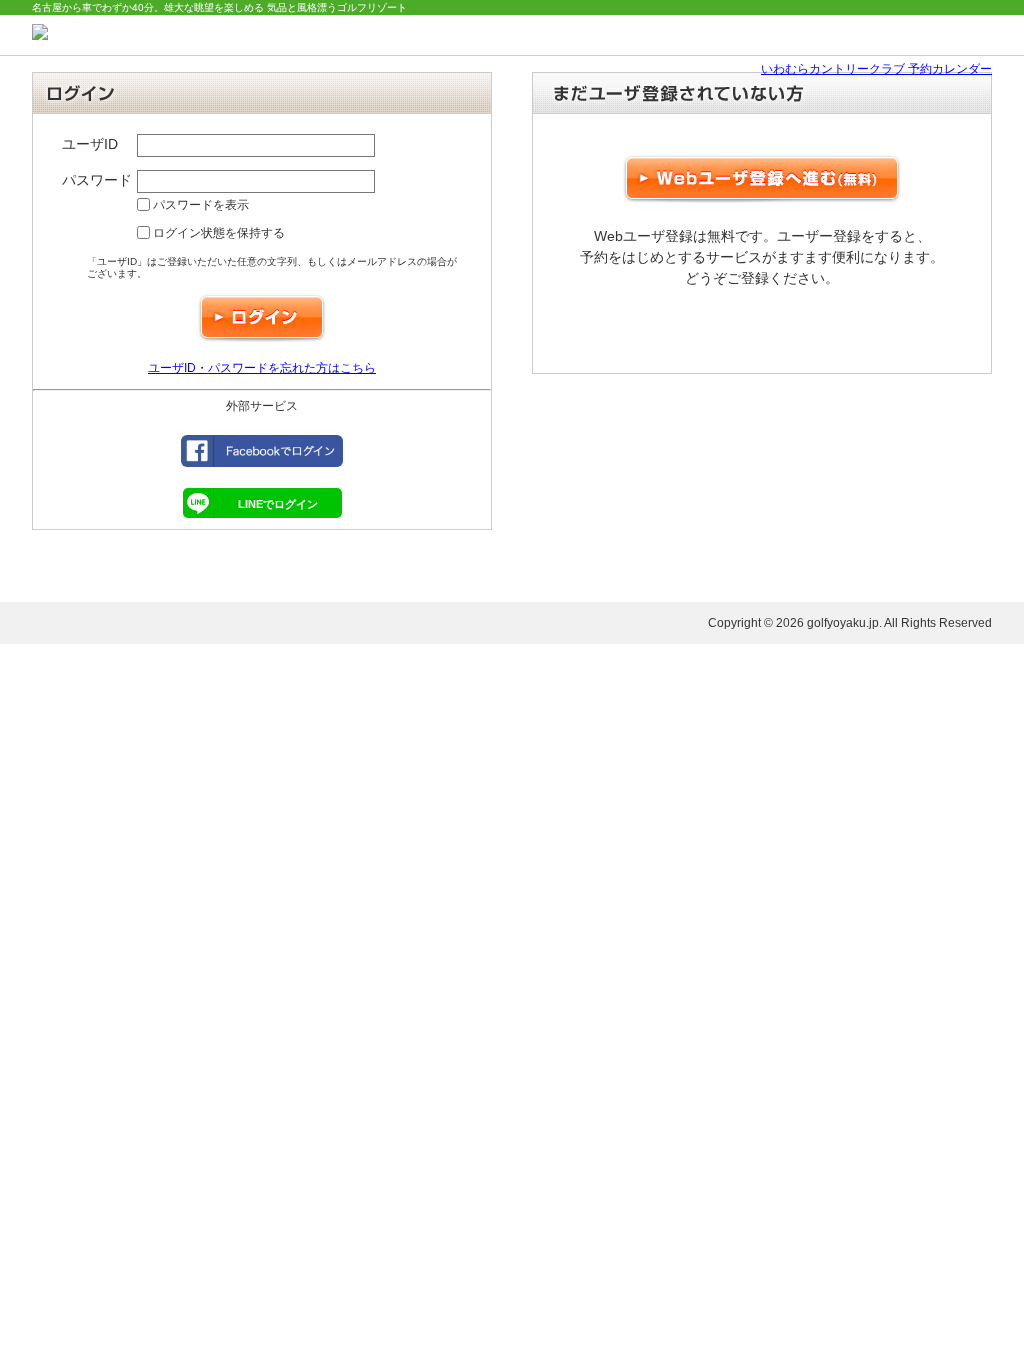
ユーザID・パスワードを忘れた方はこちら (262, 368)
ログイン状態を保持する (217, 233)
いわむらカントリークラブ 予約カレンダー (876, 69)
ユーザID (90, 144)
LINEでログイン (278, 504)
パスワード (97, 180)
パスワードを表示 (199, 205)
